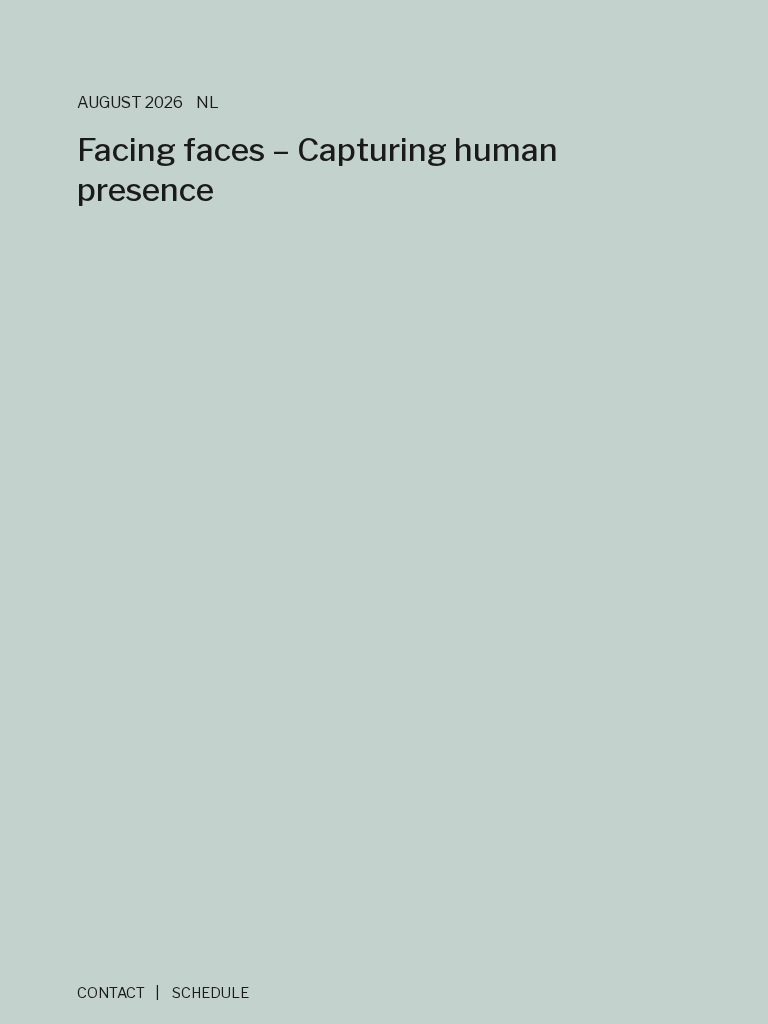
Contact (111, 993)
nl (207, 102)
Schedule (210, 993)
